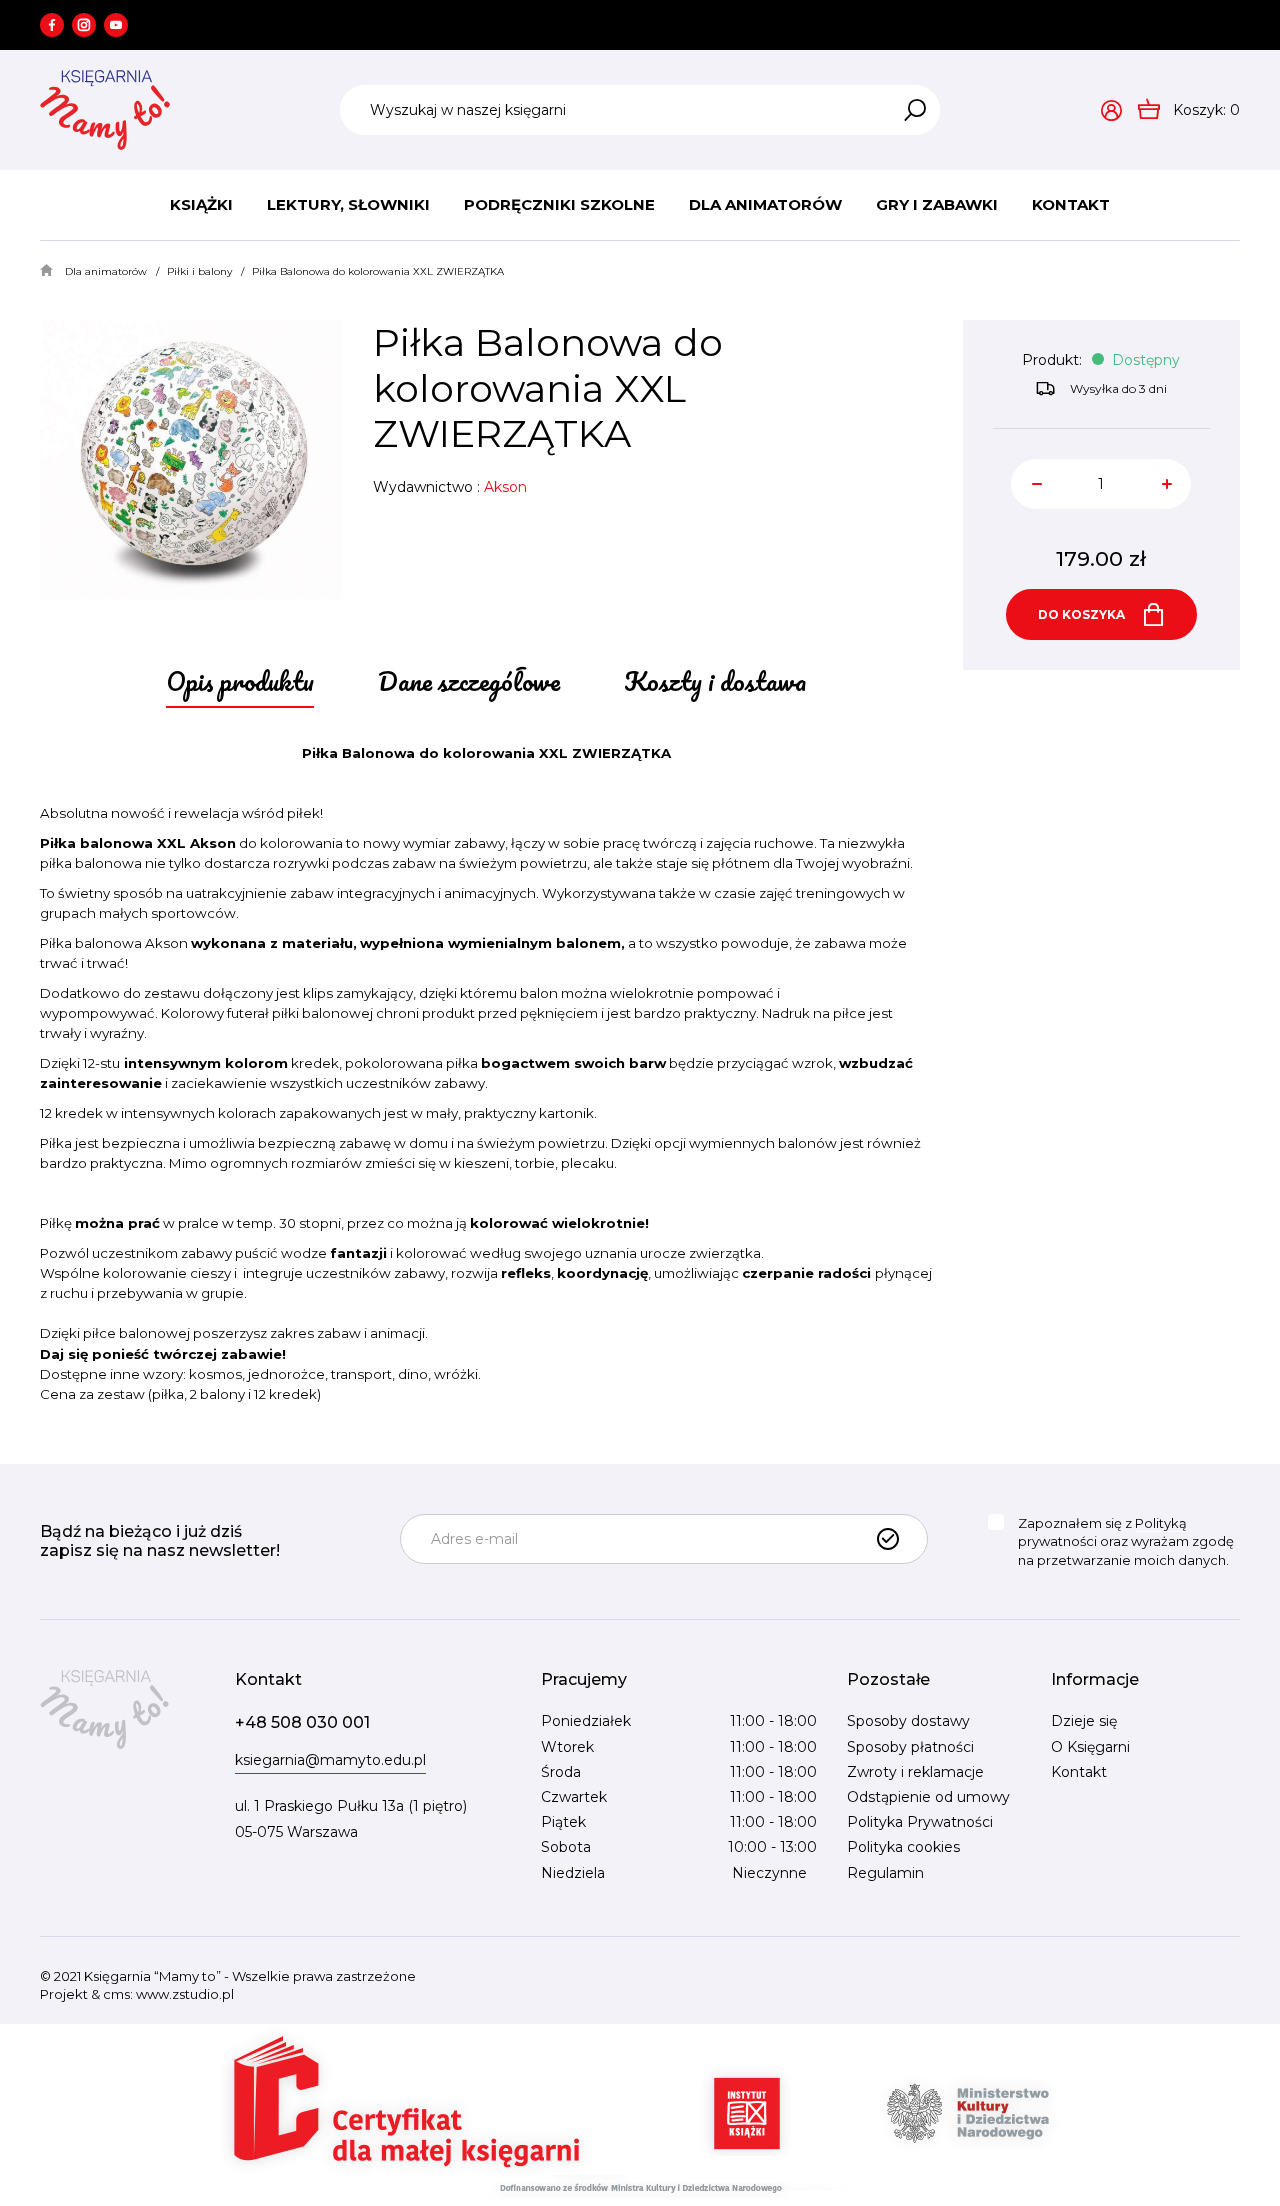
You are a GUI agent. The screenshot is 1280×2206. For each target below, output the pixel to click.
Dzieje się (1084, 1721)
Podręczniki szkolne (559, 204)
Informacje (1095, 1679)
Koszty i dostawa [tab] (715, 681)
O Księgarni (1090, 1747)
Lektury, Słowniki (348, 204)
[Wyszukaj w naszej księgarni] (915, 110)
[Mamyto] (105, 110)
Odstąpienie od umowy (928, 1797)
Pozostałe (888, 1679)
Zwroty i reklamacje (915, 1772)
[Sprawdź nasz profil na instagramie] (84, 25)
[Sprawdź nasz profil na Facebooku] (52, 25)
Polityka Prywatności (920, 1822)
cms (116, 1994)
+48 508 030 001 (302, 1722)
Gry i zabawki (937, 204)
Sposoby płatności (910, 1747)
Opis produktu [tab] (240, 681)
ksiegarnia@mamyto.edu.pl (330, 1760)
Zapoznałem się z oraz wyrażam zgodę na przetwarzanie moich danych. (1126, 1541)
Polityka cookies (903, 1847)
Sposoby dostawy (908, 1721)
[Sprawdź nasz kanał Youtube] (116, 25)
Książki (201, 204)
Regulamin (885, 1873)
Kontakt (1071, 204)
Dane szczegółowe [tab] (469, 681)
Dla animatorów (765, 204)
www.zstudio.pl (185, 1994)
